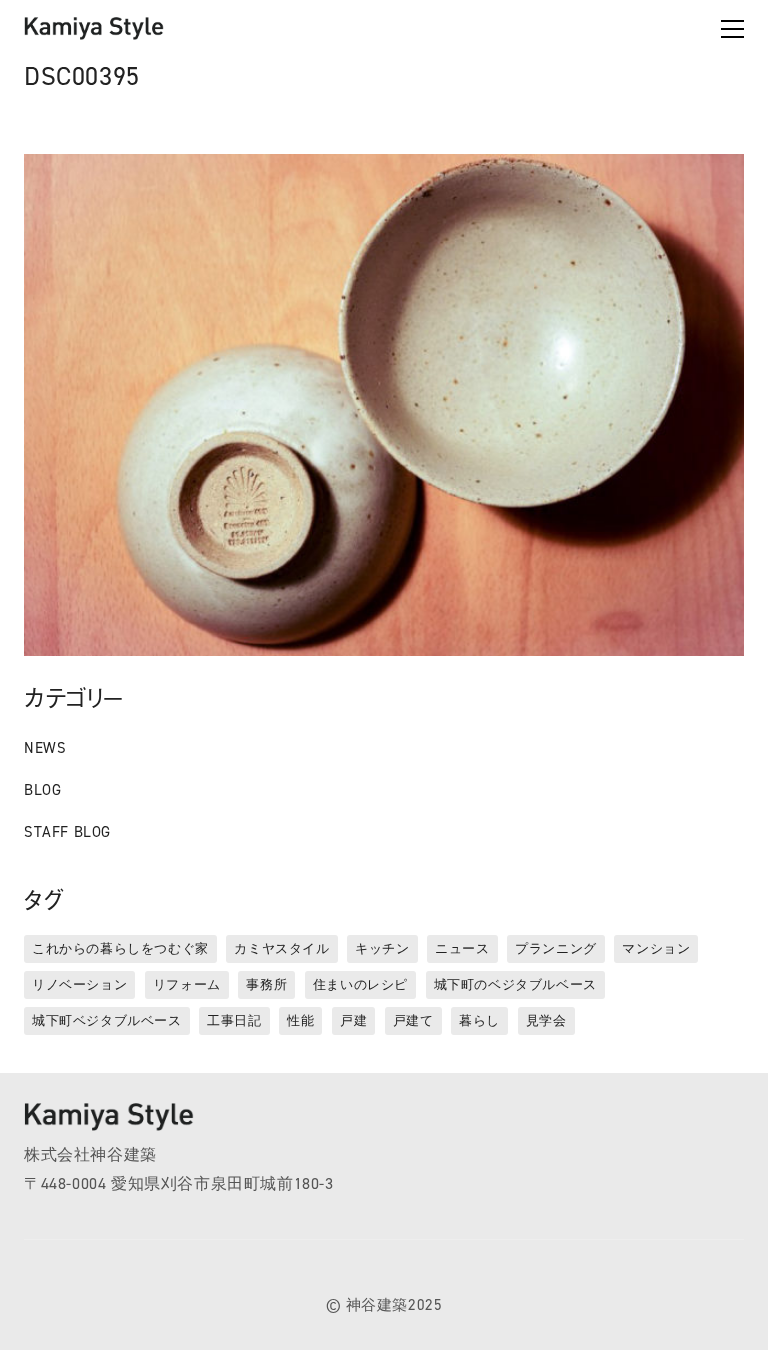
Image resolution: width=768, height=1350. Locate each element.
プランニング (556, 948)
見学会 (546, 1020)
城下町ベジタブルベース (107, 1020)
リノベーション (79, 984)
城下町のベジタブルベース (515, 984)
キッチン (382, 948)
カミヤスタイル (281, 948)
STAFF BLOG (67, 832)
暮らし (479, 1020)
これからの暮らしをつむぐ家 (120, 948)
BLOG (42, 790)
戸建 (353, 1020)
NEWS (45, 748)
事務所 (266, 984)
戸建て (413, 1020)
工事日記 (234, 1020)
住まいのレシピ (360, 984)
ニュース (462, 948)
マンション (656, 948)
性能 (300, 1020)
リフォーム (187, 984)
